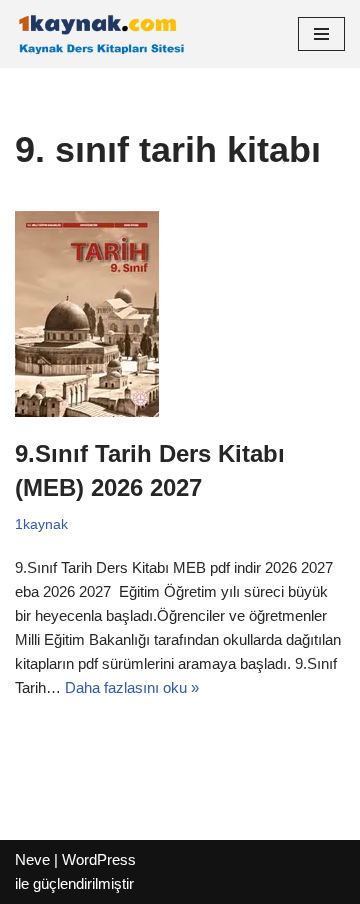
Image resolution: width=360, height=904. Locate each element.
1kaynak (41, 524)
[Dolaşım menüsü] (321, 34)
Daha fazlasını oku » (132, 687)
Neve (32, 859)
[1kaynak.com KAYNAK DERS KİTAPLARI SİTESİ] (101, 34)
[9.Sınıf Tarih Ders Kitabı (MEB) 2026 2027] (180, 314)
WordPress (99, 859)
